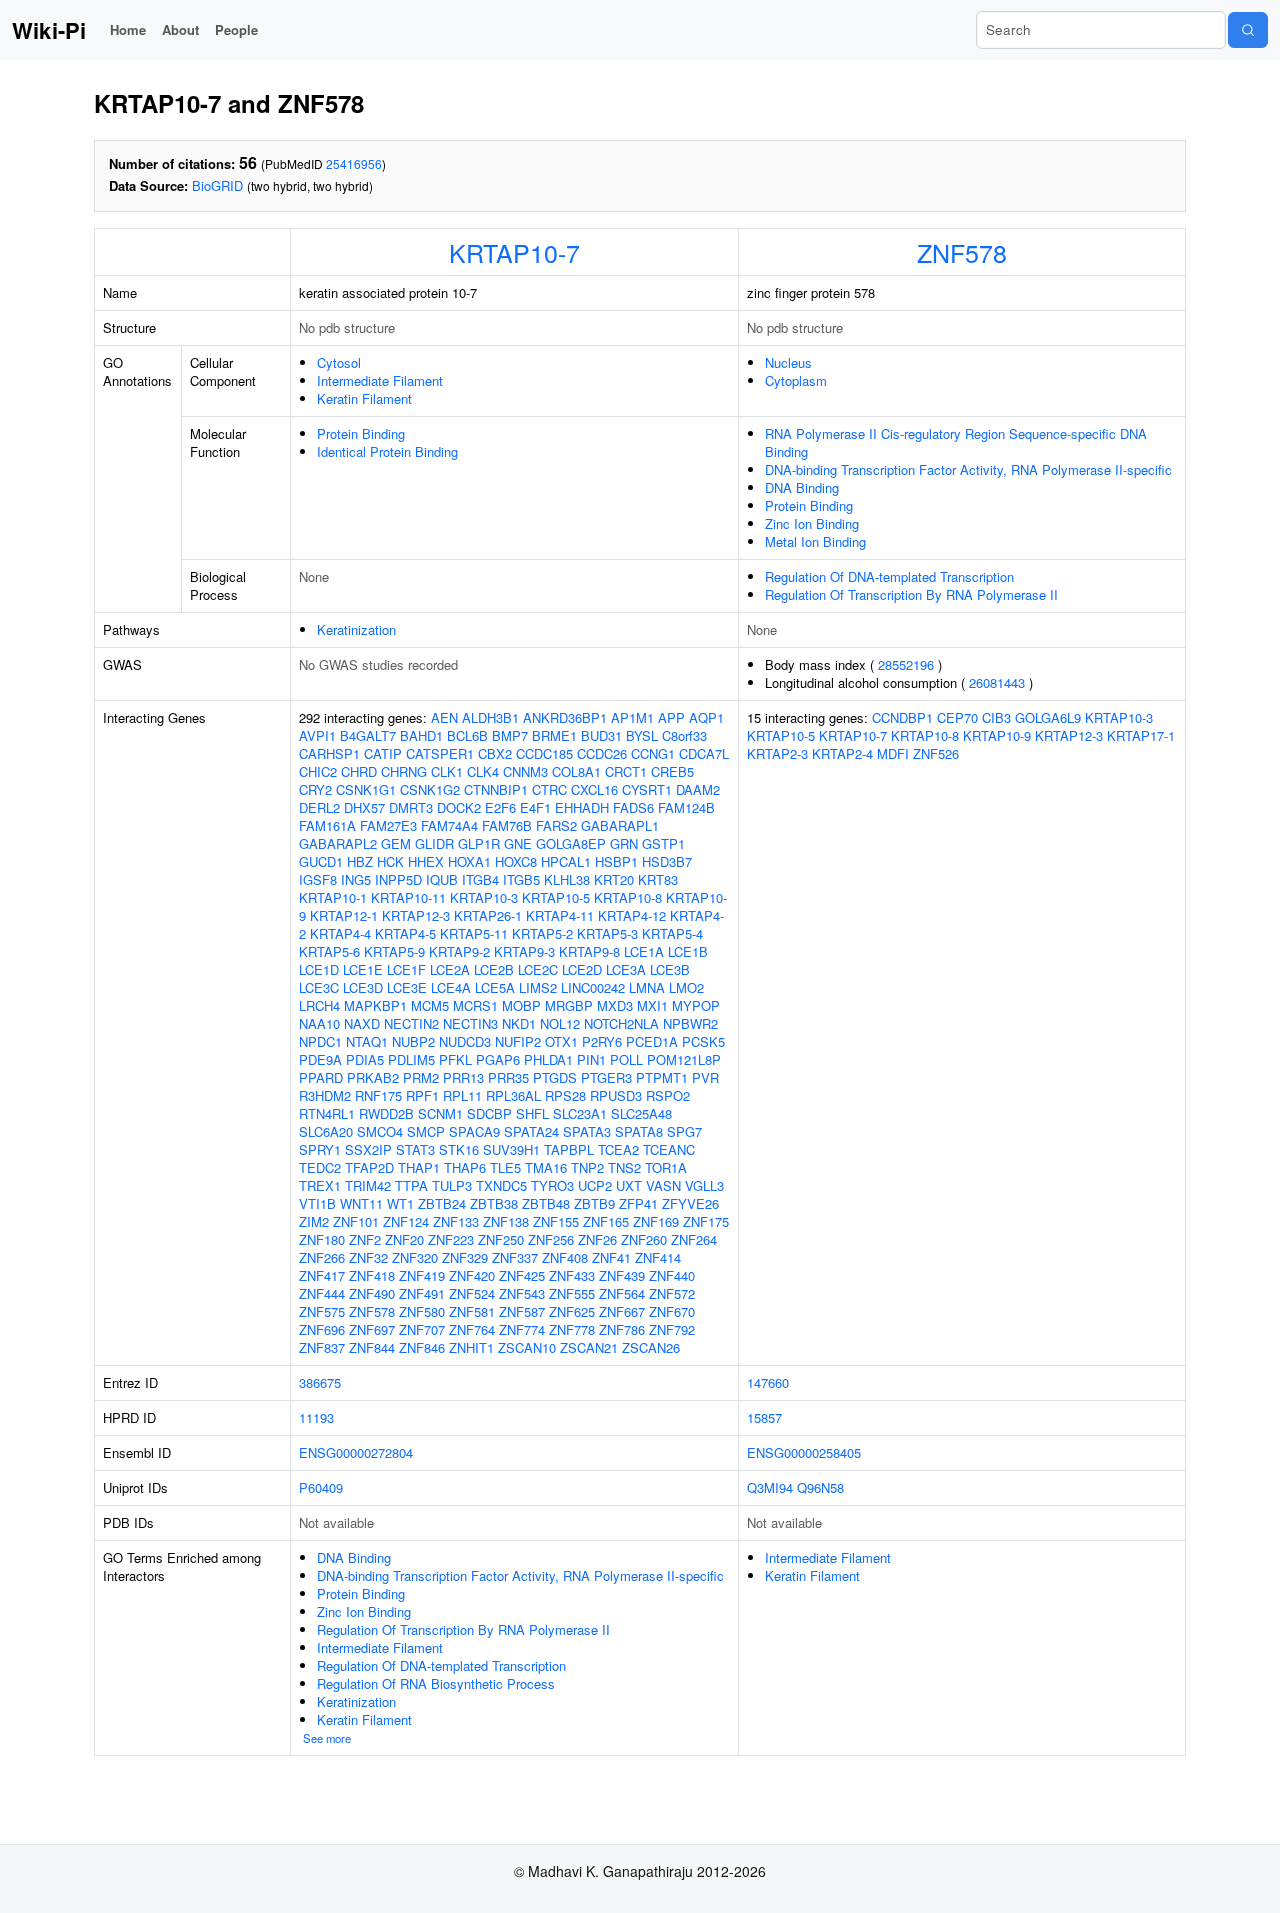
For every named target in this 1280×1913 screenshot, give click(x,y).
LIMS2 (538, 987)
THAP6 (465, 1167)
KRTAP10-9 (997, 735)
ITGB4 (480, 879)
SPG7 (684, 1131)
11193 (316, 1417)
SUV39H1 (511, 1149)
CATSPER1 (440, 753)
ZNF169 (656, 1221)
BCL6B (467, 735)
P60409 (321, 1487)
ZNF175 (706, 1221)
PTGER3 (606, 1077)
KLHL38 (567, 879)
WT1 (400, 1203)
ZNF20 (404, 1239)
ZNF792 (672, 1329)
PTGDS (555, 1077)
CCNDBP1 (902, 717)
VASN (663, 1185)
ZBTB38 (494, 1203)
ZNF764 (472, 1329)
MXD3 (615, 1005)
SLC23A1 (580, 1113)
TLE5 (505, 1167)
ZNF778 (572, 1329)
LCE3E (407, 987)
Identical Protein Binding (387, 451)
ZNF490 (372, 1293)
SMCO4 (380, 1131)
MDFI (893, 753)
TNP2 (587, 1167)
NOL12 (560, 1023)
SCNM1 (440, 1113)
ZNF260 (644, 1239)
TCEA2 (618, 1149)
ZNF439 (622, 1275)
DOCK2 (459, 807)
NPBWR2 (690, 1023)
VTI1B (317, 1203)
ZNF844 (372, 1347)
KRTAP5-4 (672, 933)
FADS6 (633, 807)
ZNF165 (606, 1221)
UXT (629, 1185)
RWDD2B (386, 1113)
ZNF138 (506, 1221)
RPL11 (462, 1095)
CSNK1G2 (430, 789)
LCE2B (494, 969)
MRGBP (569, 1005)
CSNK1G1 (366, 789)
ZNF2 (365, 1239)
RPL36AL (513, 1095)
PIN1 (591, 1059)
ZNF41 (611, 1257)
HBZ (360, 861)
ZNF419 (422, 1275)
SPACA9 (474, 1131)
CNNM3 (525, 771)
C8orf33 (684, 735)
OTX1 (561, 1041)
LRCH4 (319, 1005)
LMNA (647, 987)
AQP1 (706, 717)
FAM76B (507, 825)
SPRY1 (320, 1149)
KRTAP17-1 (1141, 735)
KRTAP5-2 (542, 933)
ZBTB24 (442, 1203)
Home (128, 29)
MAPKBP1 (375, 1005)
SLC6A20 (326, 1131)
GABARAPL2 (338, 843)
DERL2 (319, 807)
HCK (390, 861)
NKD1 (519, 1023)
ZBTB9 (594, 1203)
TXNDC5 (501, 1185)
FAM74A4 (449, 825)
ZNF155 (556, 1221)
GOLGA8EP (571, 843)
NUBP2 (413, 1041)
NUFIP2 (518, 1041)
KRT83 (658, 879)
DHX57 (364, 807)
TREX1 (320, 1185)
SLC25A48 (641, 1113)
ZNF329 (465, 1257)
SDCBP (489, 1113)
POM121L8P (684, 1059)
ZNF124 (406, 1221)
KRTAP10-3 (484, 897)
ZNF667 (622, 1311)
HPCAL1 (566, 861)
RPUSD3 (616, 1095)
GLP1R (479, 843)
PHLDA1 (548, 1059)
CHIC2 (318, 771)
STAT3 (415, 1149)
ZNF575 (322, 1311)
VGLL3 (704, 1185)
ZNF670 (672, 1311)
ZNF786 (622, 1329)
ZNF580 (422, 1311)
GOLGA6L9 (1048, 717)
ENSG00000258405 (804, 1452)
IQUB (442, 879)
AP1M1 (632, 717)
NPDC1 (320, 1041)
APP (671, 717)
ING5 (356, 879)
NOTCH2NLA (621, 1023)
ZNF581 (472, 1311)
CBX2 (495, 753)
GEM (396, 843)
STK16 (459, 1149)
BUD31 (601, 735)
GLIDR (434, 843)
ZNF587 (522, 1311)
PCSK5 (703, 1041)
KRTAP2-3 (777, 753)
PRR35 (508, 1077)
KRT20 (614, 879)
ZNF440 (672, 1275)
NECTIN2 (411, 1023)
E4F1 (535, 807)
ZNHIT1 (471, 1347)
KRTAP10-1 (333, 897)
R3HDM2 (325, 1095)
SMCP (426, 1131)
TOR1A (666, 1167)
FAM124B (686, 807)
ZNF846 (422, 1347)
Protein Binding (361, 433)
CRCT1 (626, 771)
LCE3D (363, 987)
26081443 (997, 682)
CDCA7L (704, 753)
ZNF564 (622, 1293)
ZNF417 (322, 1275)
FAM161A (327, 825)
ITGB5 (521, 879)
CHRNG (404, 771)
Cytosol (339, 362)
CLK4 (483, 771)
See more (327, 1738)
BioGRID (217, 185)
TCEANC (669, 1149)
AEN (444, 717)
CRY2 (315, 789)
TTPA (411, 1185)
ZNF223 (451, 1239)
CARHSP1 (329, 753)
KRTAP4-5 (405, 933)
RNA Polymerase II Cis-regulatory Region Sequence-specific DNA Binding (956, 442)
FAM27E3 (388, 825)
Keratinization (356, 629)
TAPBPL (569, 1149)
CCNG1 (653, 753)
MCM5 (430, 1005)
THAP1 (419, 1167)
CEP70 (957, 717)
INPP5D (398, 879)
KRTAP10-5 (556, 897)
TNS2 (624, 1167)
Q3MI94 (770, 1487)
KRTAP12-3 (416, 915)
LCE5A (495, 987)
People (236, 29)
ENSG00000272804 (356, 1452)
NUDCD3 (465, 1041)
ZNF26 (597, 1239)
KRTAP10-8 (628, 897)
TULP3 (452, 1185)
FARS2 (556, 825)
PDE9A (320, 1059)
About (180, 29)
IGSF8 (318, 879)
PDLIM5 (411, 1059)
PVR (705, 1077)
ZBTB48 (546, 1203)
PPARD (321, 1077)
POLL (626, 1059)
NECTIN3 (470, 1023)
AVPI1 (317, 735)
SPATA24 (531, 1131)
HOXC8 (516, 861)
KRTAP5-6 (329, 951)
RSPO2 (668, 1095)
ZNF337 (515, 1257)
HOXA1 (469, 861)
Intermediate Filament (380, 380)
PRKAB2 (373, 1077)
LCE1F (406, 969)
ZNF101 (356, 1221)
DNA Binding (802, 487)
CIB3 (996, 717)
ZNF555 (572, 1293)
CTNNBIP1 (496, 789)
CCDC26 (602, 753)
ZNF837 (322, 1347)
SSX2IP (368, 1149)
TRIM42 (368, 1185)
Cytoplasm (796, 380)
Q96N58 (820, 1487)
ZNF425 (522, 1275)
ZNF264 (694, 1239)
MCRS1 (475, 1005)
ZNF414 (658, 1257)
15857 (764, 1417)
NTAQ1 (367, 1041)
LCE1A (644, 951)
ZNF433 (572, 1275)
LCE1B (688, 951)
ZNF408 (565, 1257)
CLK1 (447, 771)
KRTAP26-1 (488, 915)
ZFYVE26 (690, 1203)
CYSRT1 (647, 789)
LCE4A (451, 987)
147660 (768, 1382)
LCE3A (626, 969)
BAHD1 (421, 735)
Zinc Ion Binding (812, 523)
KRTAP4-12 (632, 915)
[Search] (1248, 30)
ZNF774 (522, 1329)
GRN (624, 843)
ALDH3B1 (490, 717)
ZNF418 (372, 1275)
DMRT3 (411, 807)
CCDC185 (544, 753)
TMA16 (546, 1167)
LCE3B (670, 969)
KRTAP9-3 (524, 951)
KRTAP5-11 (474, 933)
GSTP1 (663, 843)
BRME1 (554, 735)
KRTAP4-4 (340, 933)
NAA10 (319, 1023)
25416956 (354, 163)
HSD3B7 (667, 861)
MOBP (521, 1005)
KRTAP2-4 (842, 753)
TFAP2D (369, 1167)
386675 (320, 1382)
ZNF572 (672, 1293)
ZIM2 (314, 1221)
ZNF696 (322, 1329)
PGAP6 (498, 1059)
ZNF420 (472, 1275)
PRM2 (421, 1077)
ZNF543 (522, 1293)
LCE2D (582, 969)
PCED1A (652, 1041)
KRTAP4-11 (560, 915)
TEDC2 (320, 1167)
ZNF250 (501, 1239)
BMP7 (510, 735)
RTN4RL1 (327, 1113)
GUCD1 (321, 861)
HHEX (426, 861)
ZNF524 (472, 1293)
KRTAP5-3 (607, 933)
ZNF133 (456, 1221)
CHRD (359, 771)
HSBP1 (616, 861)
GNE (518, 843)
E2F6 (500, 807)
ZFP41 (638, 1203)
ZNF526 (936, 753)
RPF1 (422, 1095)
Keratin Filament (364, 398)
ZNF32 (368, 1257)
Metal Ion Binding (815, 541)
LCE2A (450, 969)
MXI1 (652, 1005)
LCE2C (538, 969)
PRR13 (463, 1077)
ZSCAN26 (651, 1347)
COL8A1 (576, 771)
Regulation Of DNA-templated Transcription (889, 576)
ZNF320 (415, 1257)
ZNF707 (422, 1329)
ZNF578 (962, 252)
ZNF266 (322, 1257)
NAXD (362, 1023)
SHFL (532, 1113)
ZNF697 (372, 1329)
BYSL (642, 735)
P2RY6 (602, 1041)
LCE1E (363, 969)
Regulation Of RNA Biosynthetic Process (436, 1683)
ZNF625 (572, 1311)
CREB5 (672, 771)
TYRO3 (552, 1185)
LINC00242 (593, 987)
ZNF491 (422, 1293)
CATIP (383, 753)
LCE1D (319, 969)
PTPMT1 (662, 1077)
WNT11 (361, 1203)
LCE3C (319, 987)
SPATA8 (639, 1131)
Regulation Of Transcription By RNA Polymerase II (911, 594)
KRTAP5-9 (394, 951)
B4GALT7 (368, 735)
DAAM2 (698, 789)
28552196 (906, 664)
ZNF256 (551, 1239)
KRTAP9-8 (589, 951)
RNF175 (378, 1095)
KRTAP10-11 (408, 897)
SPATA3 (587, 1131)
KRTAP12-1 (344, 915)
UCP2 (595, 1185)
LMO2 (686, 987)
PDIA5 (365, 1059)
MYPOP (696, 1005)
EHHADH (582, 807)
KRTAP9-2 (459, 951)
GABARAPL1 (620, 825)
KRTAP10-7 (514, 252)
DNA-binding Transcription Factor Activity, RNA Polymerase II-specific (968, 469)
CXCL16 (594, 789)
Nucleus (788, 362)
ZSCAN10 (527, 1347)
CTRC (549, 789)
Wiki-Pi (49, 30)
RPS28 (565, 1095)
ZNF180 (322, 1239)
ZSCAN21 (589, 1347)
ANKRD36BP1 (565, 717)
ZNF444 (322, 1293)
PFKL (455, 1059)
